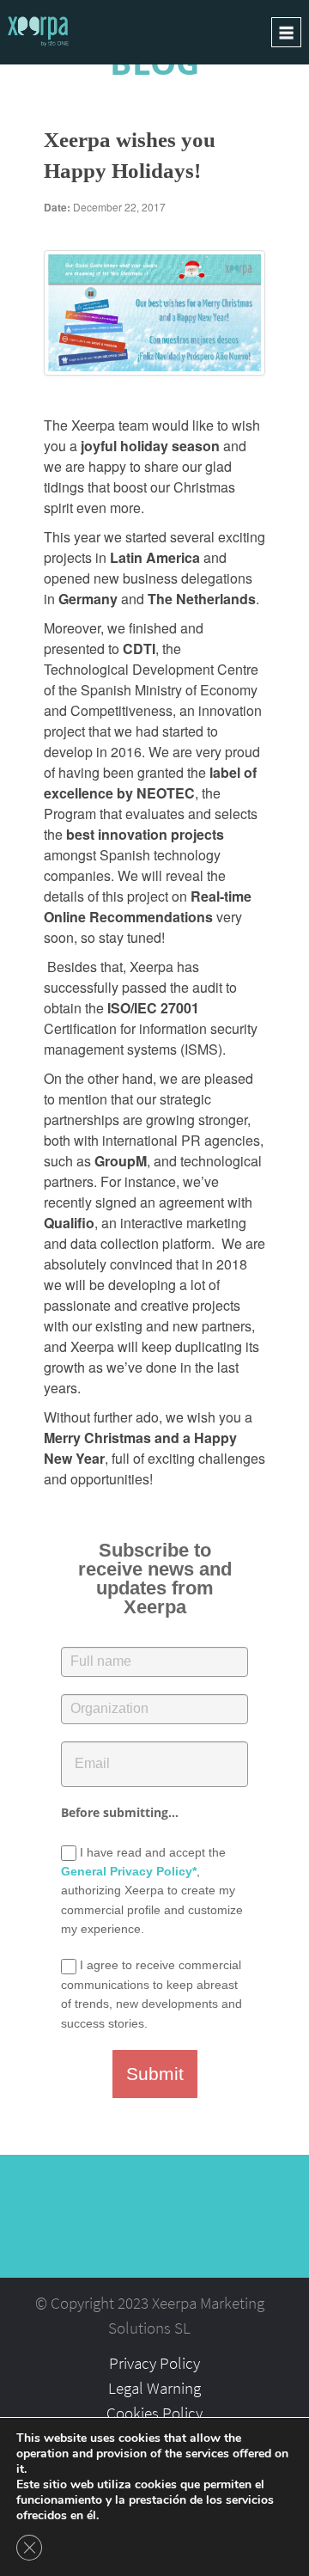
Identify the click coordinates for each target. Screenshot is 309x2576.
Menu (286, 32)
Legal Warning (154, 2388)
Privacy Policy (154, 2363)
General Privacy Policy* (129, 1871)
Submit (155, 2074)
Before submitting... (120, 1812)
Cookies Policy (154, 2413)
